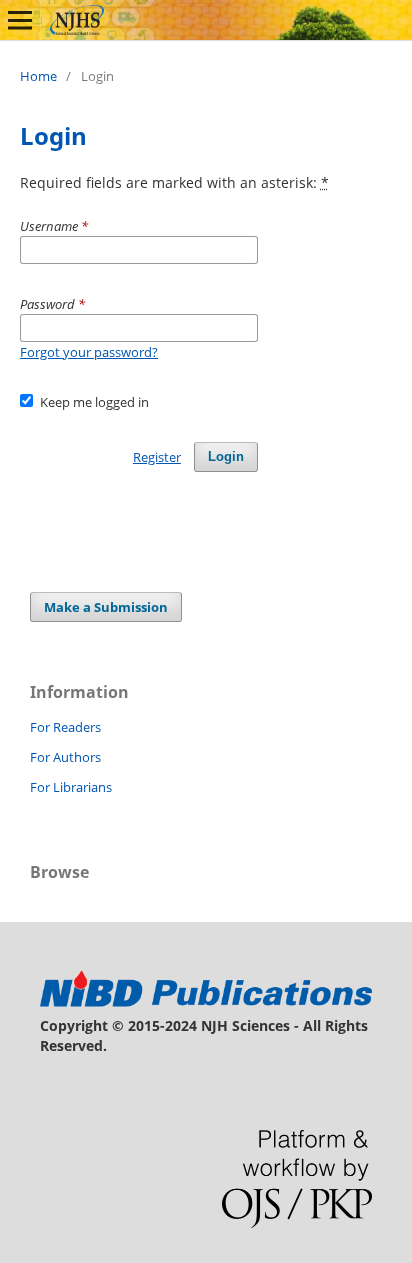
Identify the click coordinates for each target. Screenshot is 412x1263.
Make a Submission (106, 607)
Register (157, 457)
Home (38, 76)
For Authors (65, 757)
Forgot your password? (89, 352)
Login (226, 456)
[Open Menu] (20, 20)
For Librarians (71, 787)
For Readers (65, 727)
